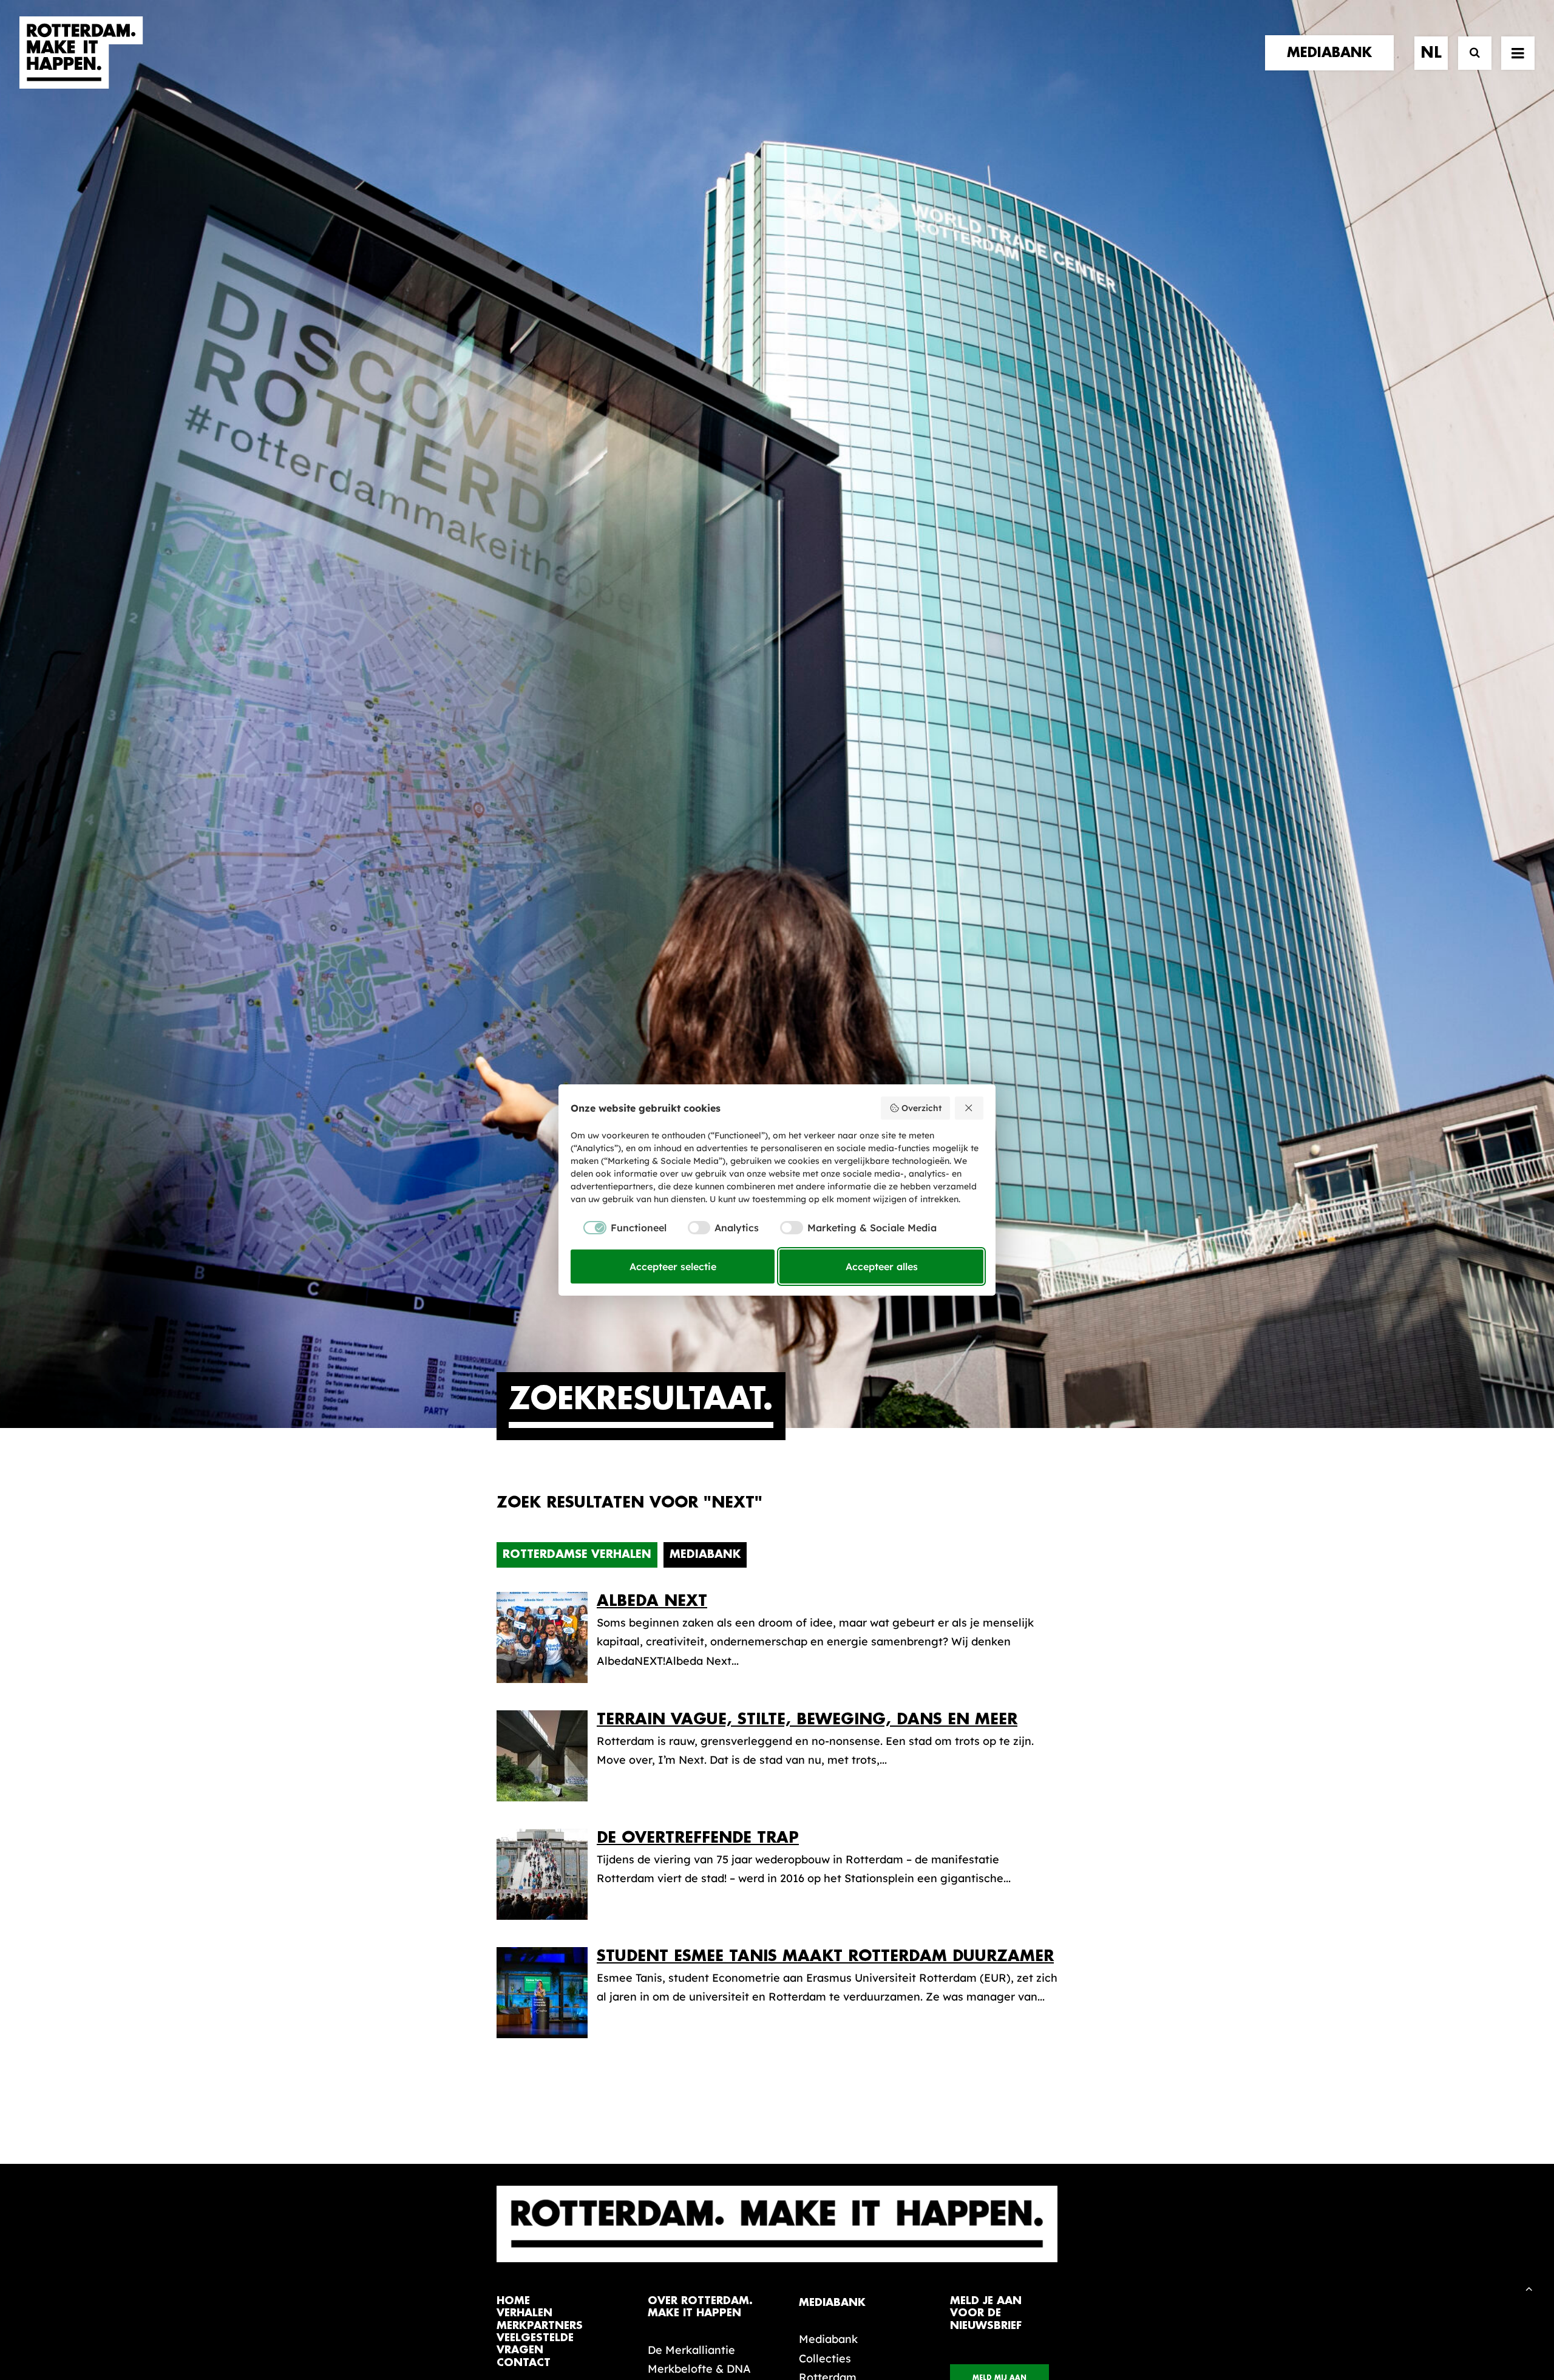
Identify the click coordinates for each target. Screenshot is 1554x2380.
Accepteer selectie (673, 1266)
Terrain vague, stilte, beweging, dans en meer (807, 1719)
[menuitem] (1334, 53)
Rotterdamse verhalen (577, 1554)
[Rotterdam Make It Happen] (81, 53)
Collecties (825, 2358)
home (513, 2301)
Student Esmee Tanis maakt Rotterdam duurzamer (825, 1956)
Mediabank (705, 1554)
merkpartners (540, 2326)
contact (524, 2363)
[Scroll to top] (1529, 2287)
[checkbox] (619, 1228)
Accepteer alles (882, 1266)
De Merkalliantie (691, 2350)
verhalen (524, 2313)
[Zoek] (1469, 53)
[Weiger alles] (969, 1108)
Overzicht (921, 1108)
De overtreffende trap (698, 1838)
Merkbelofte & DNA (699, 2369)
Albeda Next (652, 1601)
